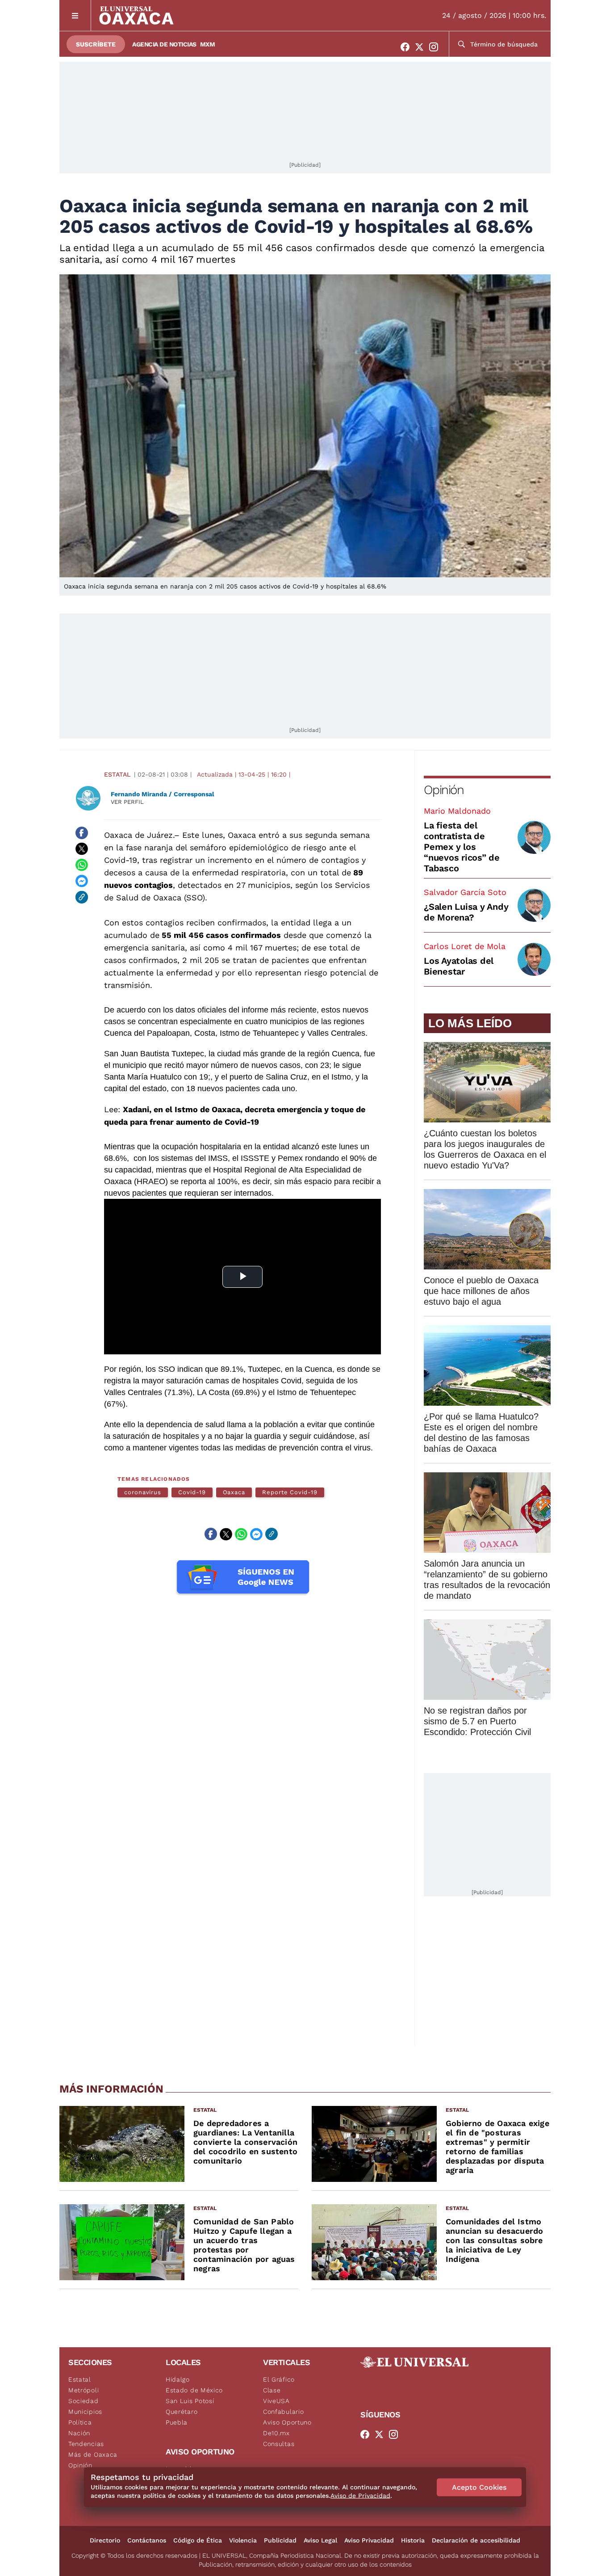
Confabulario (283, 2412)
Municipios (85, 2412)
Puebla (177, 2422)
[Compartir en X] (82, 849)
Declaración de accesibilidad (476, 2540)
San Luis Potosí (190, 2401)
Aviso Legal (320, 2540)
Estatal (117, 774)
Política (80, 2422)
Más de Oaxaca (93, 2454)
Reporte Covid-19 (290, 1492)
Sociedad (84, 2401)
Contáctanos (147, 2540)
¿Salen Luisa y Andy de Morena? (466, 912)
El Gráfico (279, 2379)
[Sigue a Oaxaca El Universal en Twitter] (422, 47)
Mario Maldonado (457, 811)
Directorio (105, 2540)
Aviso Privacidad (369, 2540)
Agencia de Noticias (164, 44)
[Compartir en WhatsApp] (82, 865)
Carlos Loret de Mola (465, 946)
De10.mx (276, 2433)
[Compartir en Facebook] (82, 833)
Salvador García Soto (465, 892)
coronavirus (143, 1492)
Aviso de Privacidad (360, 2496)
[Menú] (75, 15)
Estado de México (194, 2390)
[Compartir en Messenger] (82, 881)
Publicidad (280, 2540)
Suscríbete (96, 44)
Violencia (243, 2540)
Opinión (444, 790)
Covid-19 (192, 1492)
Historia (413, 2540)
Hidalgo (178, 2379)
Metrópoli (84, 2390)
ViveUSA (276, 2401)
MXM (208, 44)
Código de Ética (198, 2540)
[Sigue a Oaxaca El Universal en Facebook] (408, 47)
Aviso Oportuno (287, 2422)
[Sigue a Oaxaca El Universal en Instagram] (436, 47)
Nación (79, 2433)
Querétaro (182, 2412)
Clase (272, 2390)
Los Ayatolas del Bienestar (459, 966)
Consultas (279, 2444)
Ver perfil (127, 802)
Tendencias (86, 2444)
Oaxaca (234, 1492)
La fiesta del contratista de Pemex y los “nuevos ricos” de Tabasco (462, 847)
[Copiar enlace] (82, 897)
